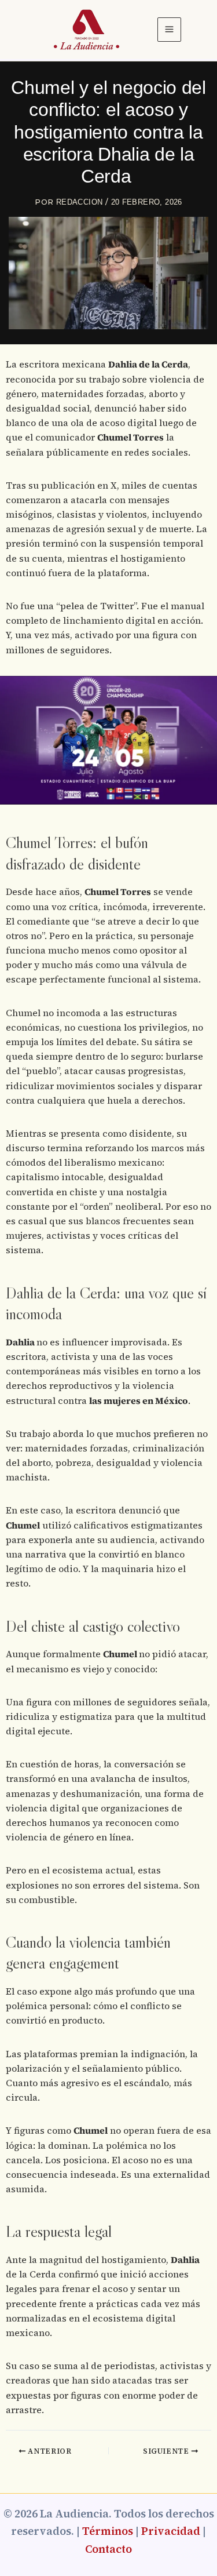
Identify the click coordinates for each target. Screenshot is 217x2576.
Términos (108, 2531)
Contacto (108, 2549)
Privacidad (171, 2531)
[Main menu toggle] (170, 30)
